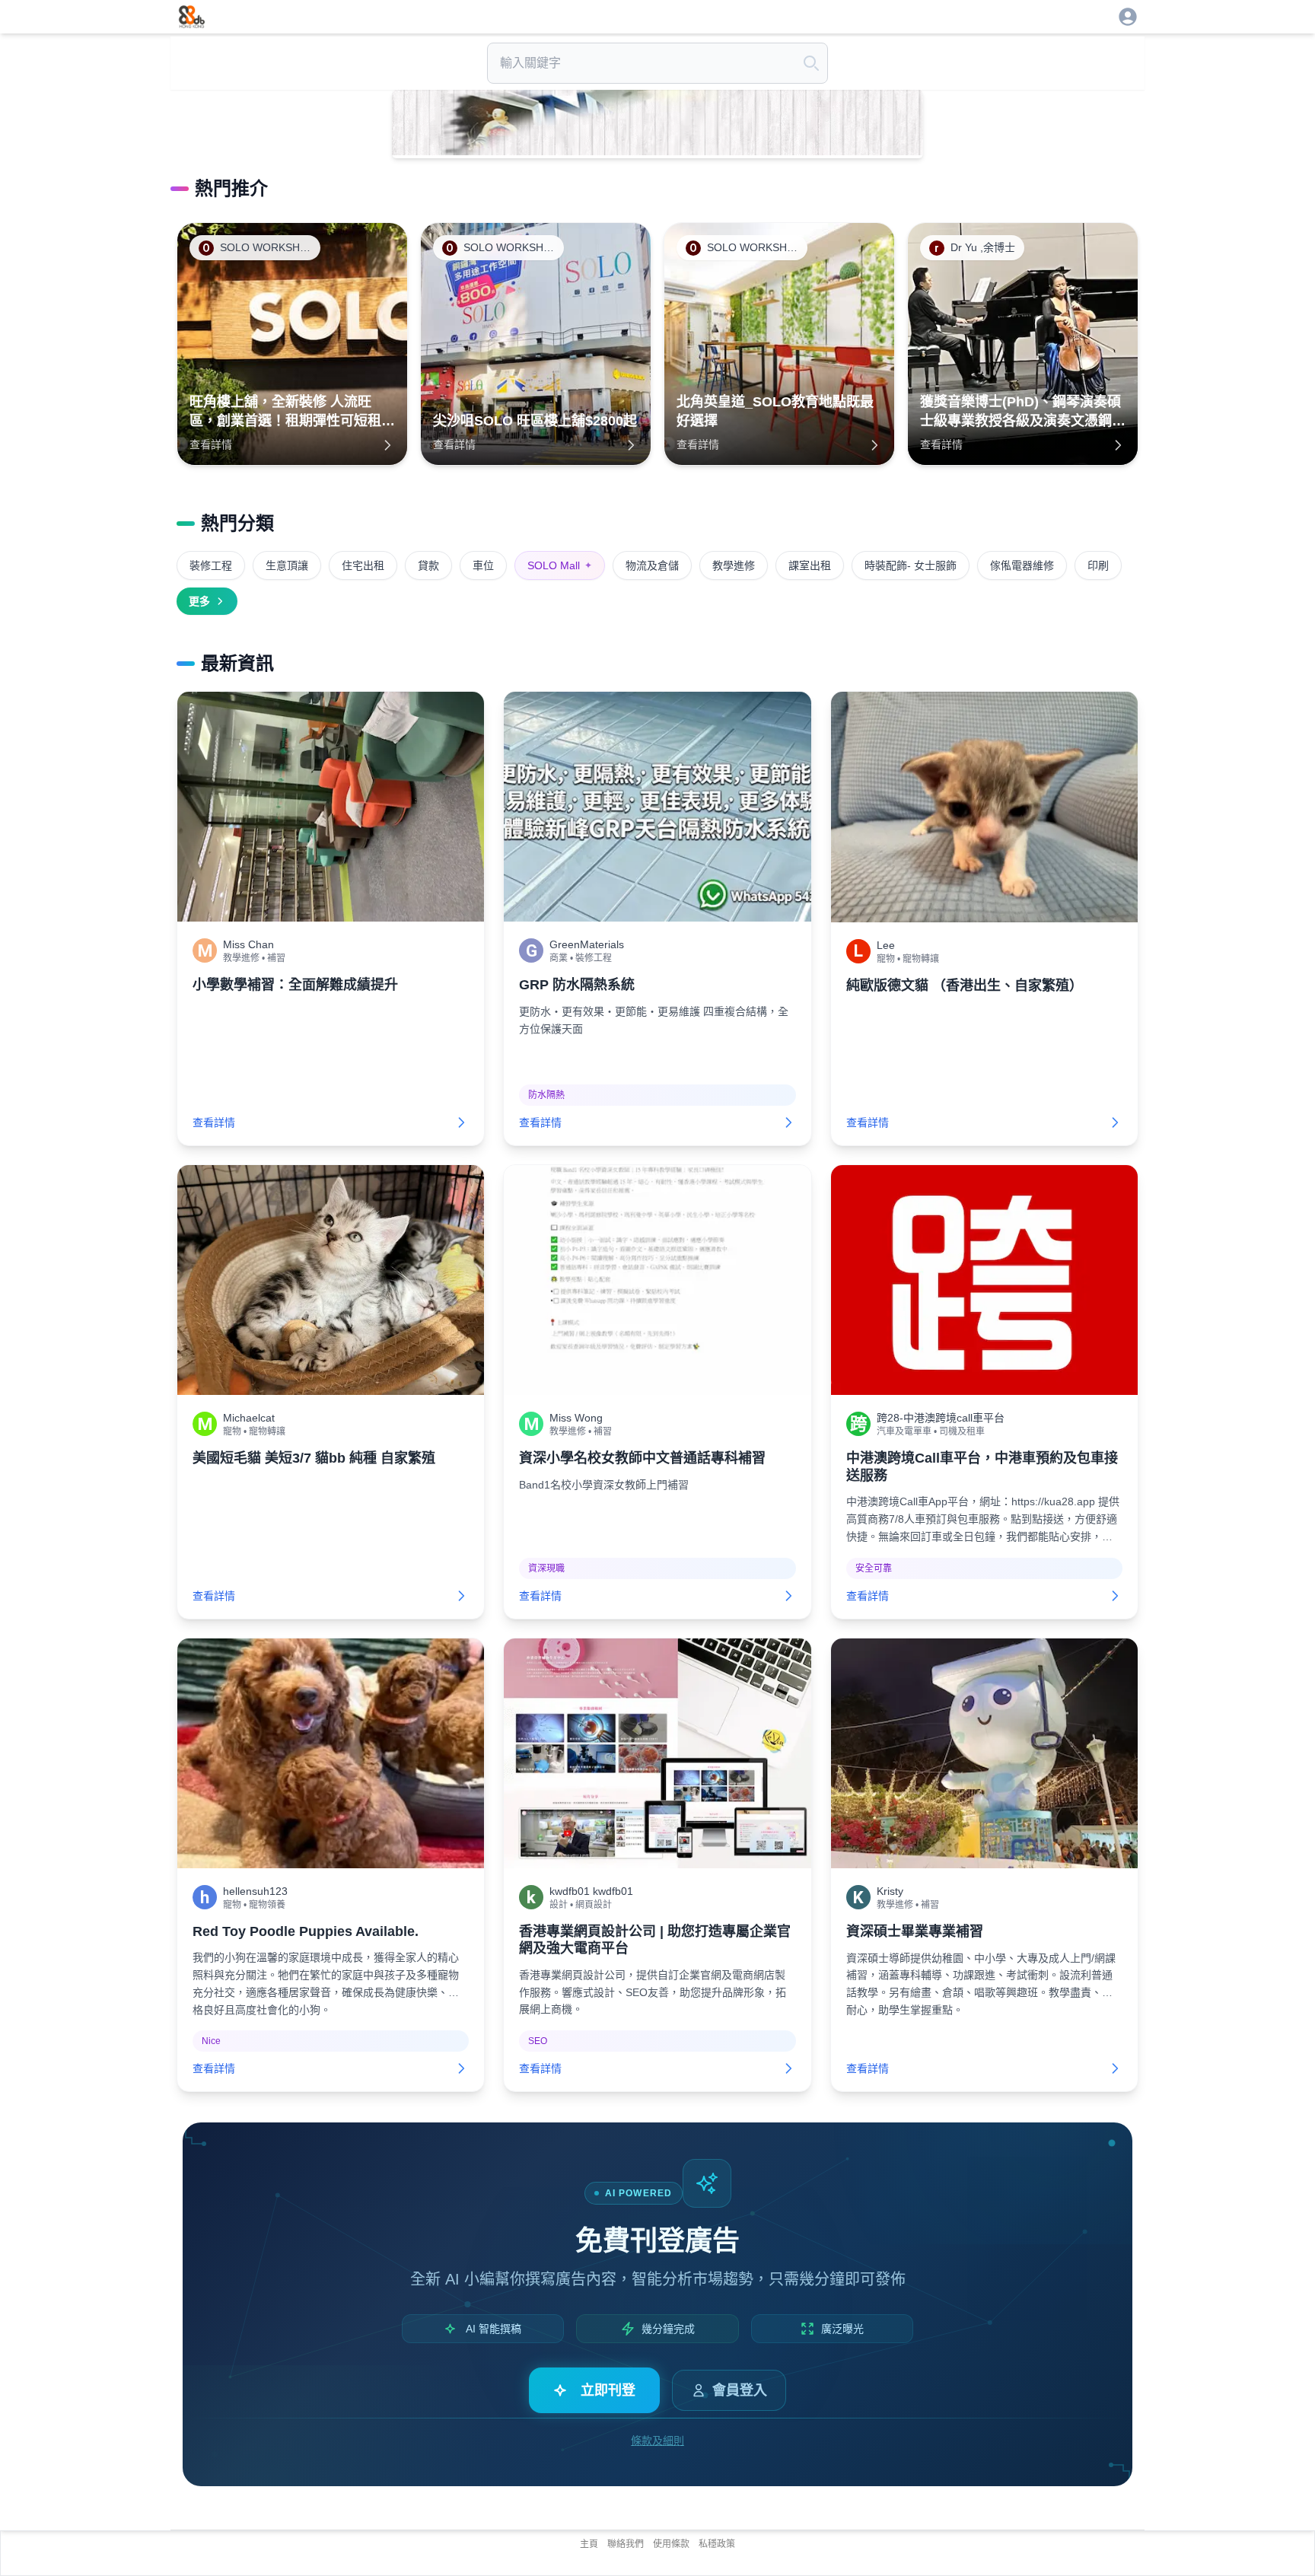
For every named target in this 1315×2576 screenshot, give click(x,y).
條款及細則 (657, 2441)
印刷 (1098, 565)
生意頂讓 (287, 565)
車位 (483, 565)
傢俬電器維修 (1022, 565)
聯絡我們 (626, 2544)
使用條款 (671, 2544)
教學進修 (734, 565)
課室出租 (810, 565)
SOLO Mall (560, 565)
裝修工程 (211, 565)
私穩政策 (717, 2544)
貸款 (428, 565)
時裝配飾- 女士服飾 (911, 565)
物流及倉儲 (652, 565)
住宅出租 (363, 565)
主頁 (589, 2544)
